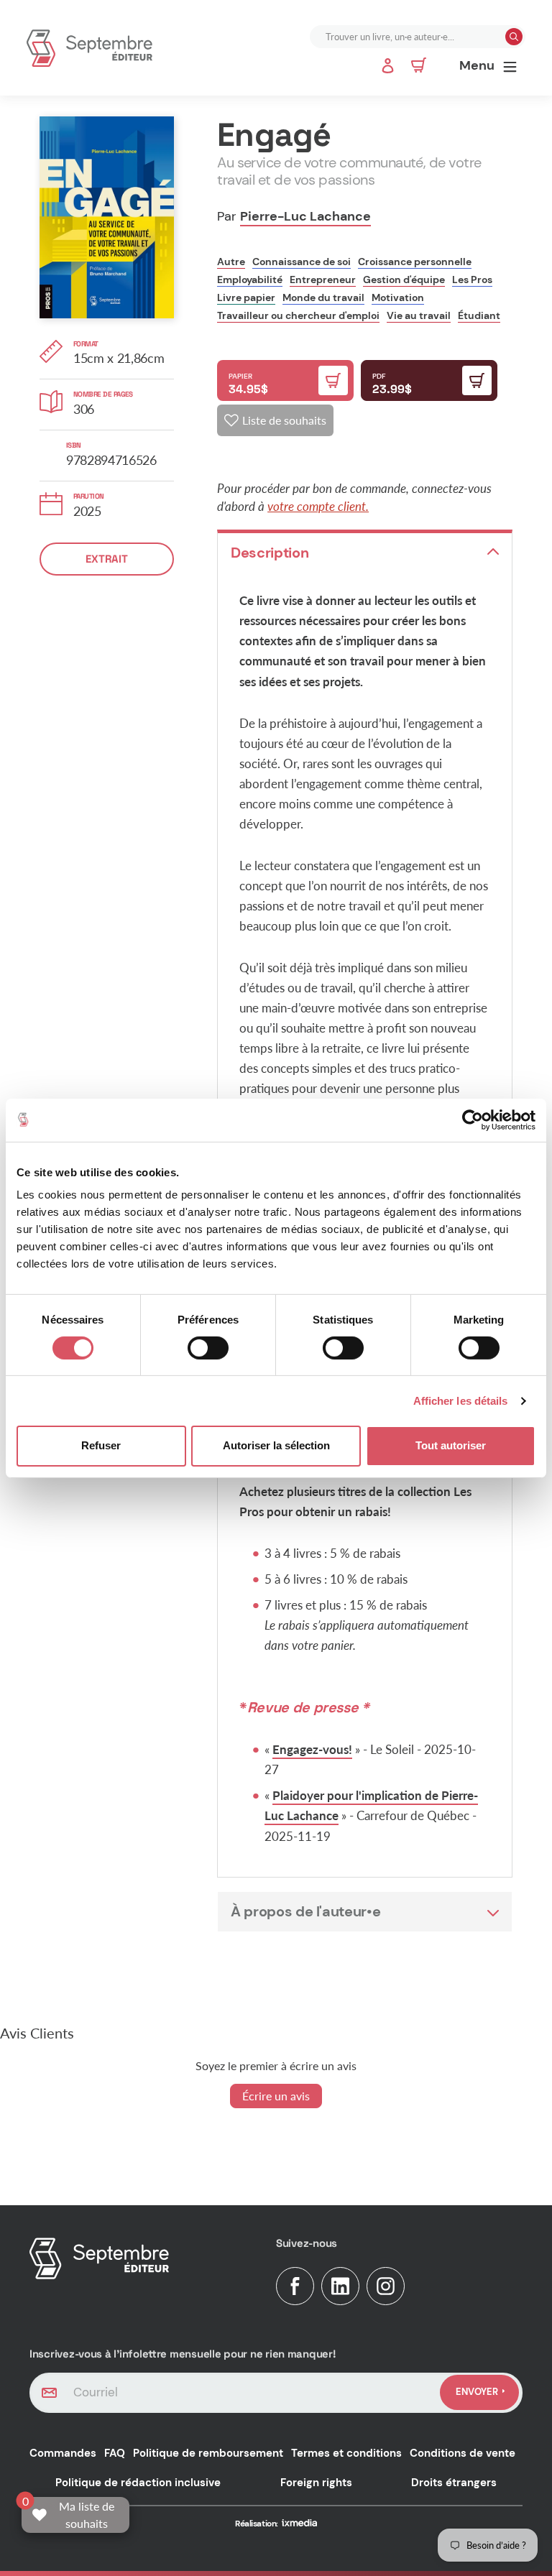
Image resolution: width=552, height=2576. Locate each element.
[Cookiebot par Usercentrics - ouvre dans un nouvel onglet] (473, 1120)
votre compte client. (318, 506)
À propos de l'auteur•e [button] (305, 1911)
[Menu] (510, 66)
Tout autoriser (451, 1445)
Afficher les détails (461, 1401)
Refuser (101, 1445)
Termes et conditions (346, 2453)
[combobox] (409, 37)
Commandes (63, 2453)
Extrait (107, 559)
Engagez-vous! (312, 1749)
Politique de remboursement (208, 2453)
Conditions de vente (463, 2453)
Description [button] (270, 553)
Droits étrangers (454, 2483)
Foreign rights (316, 2483)
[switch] (208, 1348)
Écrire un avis (276, 2096)
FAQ (115, 2453)
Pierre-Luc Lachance (305, 216)
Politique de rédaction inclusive (138, 2483)
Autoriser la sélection (276, 1445)
